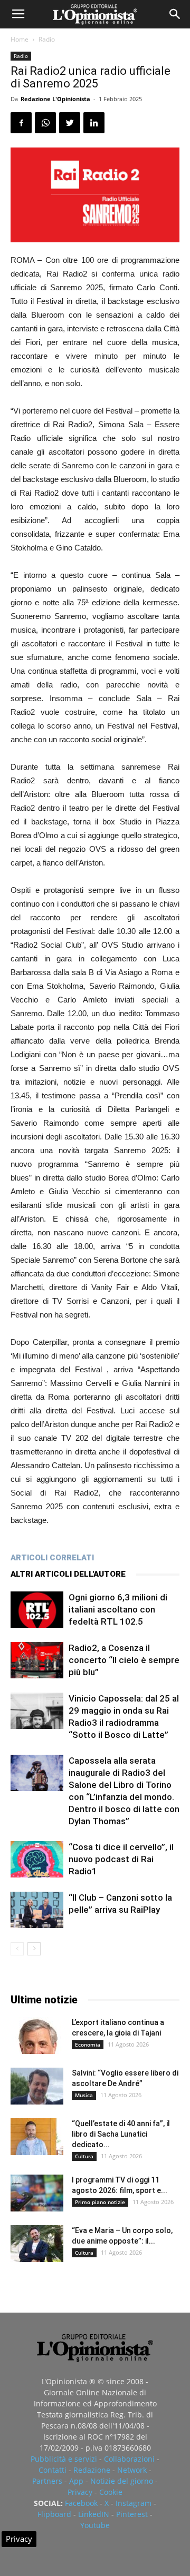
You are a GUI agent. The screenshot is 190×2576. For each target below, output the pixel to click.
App (76, 2481)
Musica (84, 2095)
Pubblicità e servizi (64, 2459)
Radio (47, 39)
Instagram (134, 2503)
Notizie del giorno (122, 2481)
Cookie (111, 2492)
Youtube (95, 2525)
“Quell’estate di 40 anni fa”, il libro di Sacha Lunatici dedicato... (121, 2134)
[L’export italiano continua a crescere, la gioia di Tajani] (37, 2036)
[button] (175, 14)
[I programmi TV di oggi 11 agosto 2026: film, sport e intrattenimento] (37, 2193)
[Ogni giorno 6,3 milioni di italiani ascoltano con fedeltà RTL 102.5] (37, 1610)
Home (20, 39)
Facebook (81, 2503)
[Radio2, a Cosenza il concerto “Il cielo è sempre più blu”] (37, 1660)
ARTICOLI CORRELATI (52, 1558)
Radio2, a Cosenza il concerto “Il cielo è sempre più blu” (124, 1660)
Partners (47, 2481)
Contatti (53, 2470)
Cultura (84, 2156)
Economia (88, 2044)
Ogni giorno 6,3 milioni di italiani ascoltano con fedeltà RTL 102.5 (118, 1609)
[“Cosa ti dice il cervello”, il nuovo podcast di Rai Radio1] (37, 1859)
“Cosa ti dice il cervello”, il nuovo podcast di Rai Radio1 (121, 1859)
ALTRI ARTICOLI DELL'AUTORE (68, 1574)
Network (132, 2470)
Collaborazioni (129, 2459)
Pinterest (132, 2514)
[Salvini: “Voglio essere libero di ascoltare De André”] (37, 2086)
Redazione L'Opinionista (55, 99)
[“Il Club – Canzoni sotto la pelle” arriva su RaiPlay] (37, 1910)
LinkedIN (94, 2514)
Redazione (92, 2470)
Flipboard (54, 2514)
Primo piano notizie (100, 2202)
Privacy (80, 2492)
